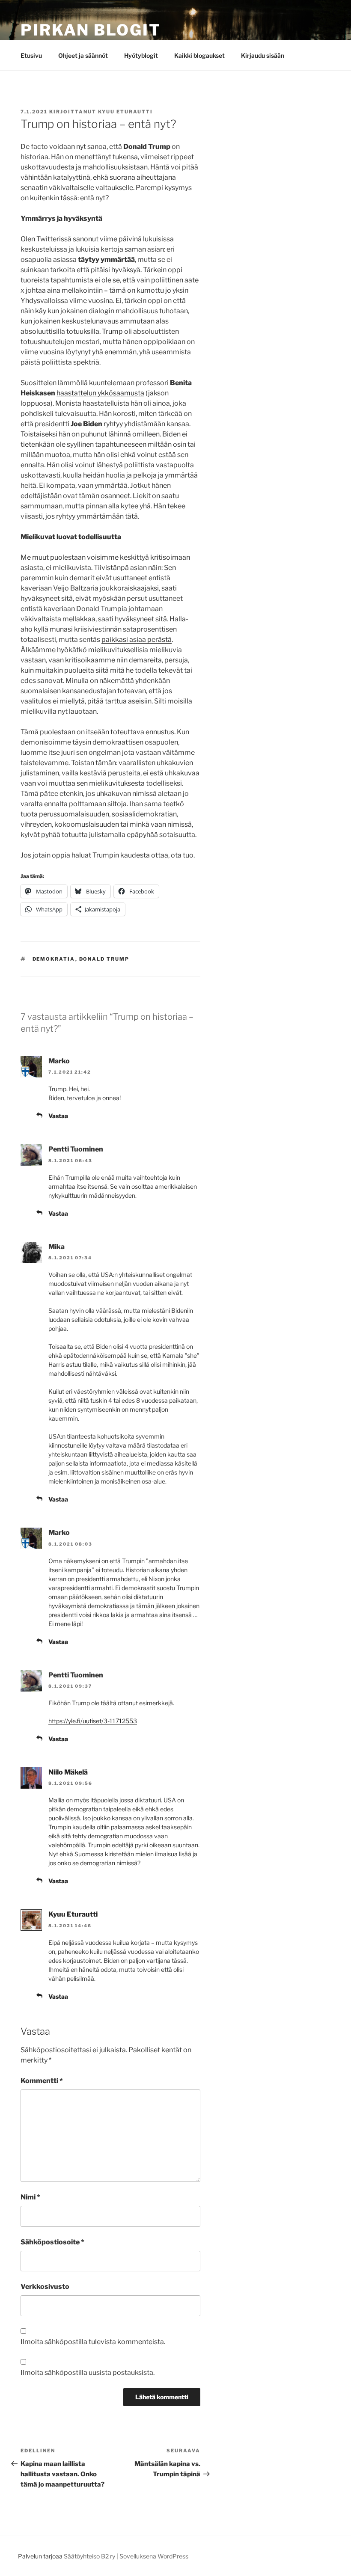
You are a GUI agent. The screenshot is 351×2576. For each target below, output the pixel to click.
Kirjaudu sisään (263, 55)
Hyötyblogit (141, 55)
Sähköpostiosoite (52, 2242)
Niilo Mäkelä (68, 1772)
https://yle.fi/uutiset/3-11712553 (93, 1721)
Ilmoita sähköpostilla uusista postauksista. (88, 2373)
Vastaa (58, 1116)
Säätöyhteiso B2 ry (89, 2556)
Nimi (30, 2197)
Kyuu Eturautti (125, 112)
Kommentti (42, 2081)
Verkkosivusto (45, 2287)
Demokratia (54, 959)
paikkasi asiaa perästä (137, 640)
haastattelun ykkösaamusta (100, 393)
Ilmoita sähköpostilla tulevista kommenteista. (93, 2342)
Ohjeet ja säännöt (83, 55)
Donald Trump (104, 959)
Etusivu (31, 55)
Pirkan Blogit (91, 30)
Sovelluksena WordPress (154, 2556)
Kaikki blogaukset (199, 55)
